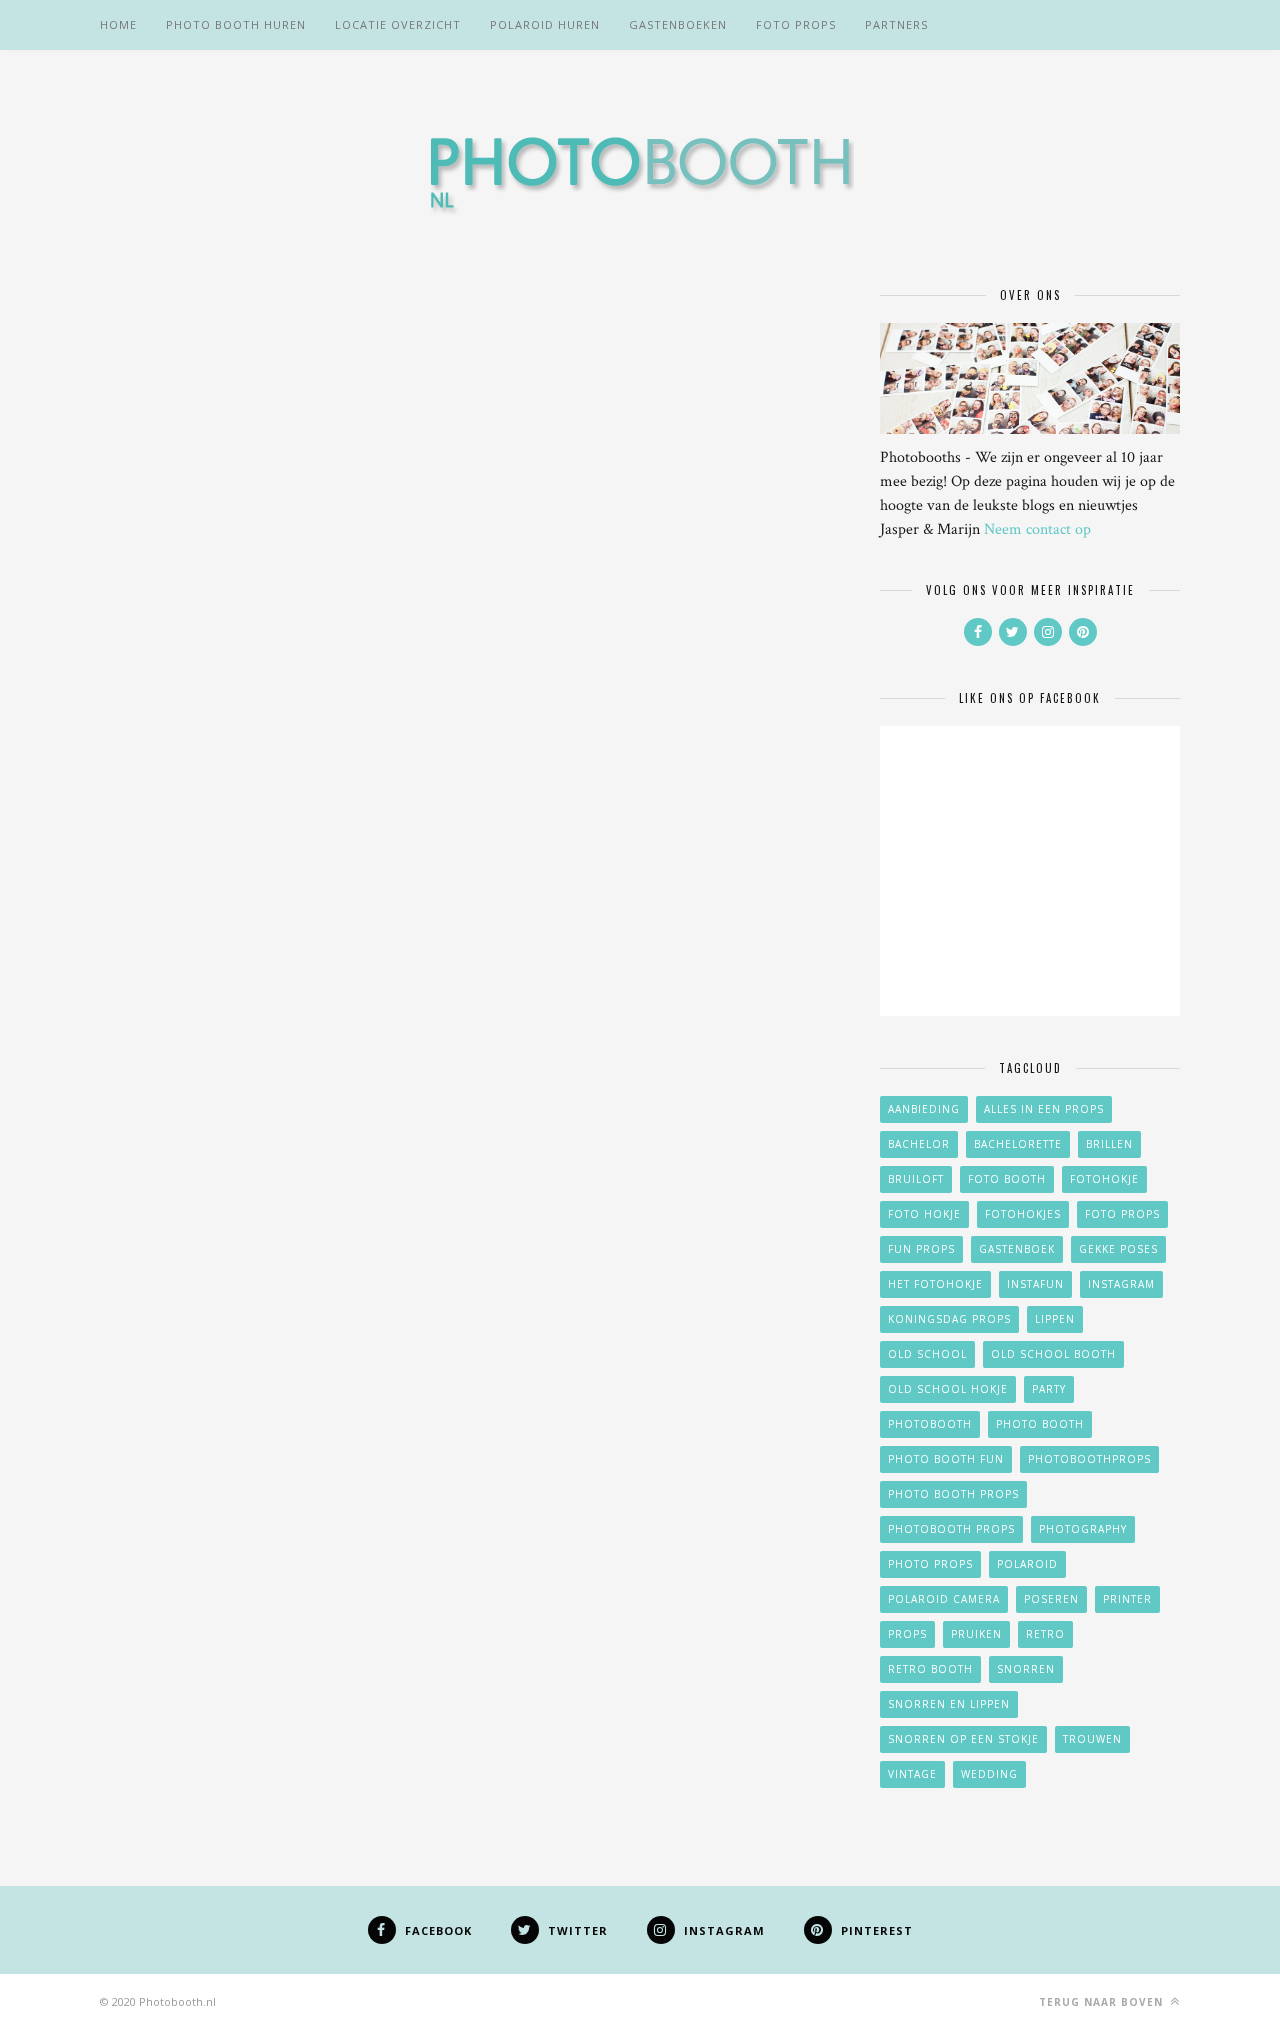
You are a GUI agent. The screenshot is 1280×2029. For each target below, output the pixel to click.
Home (118, 24)
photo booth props (953, 1494)
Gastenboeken (678, 24)
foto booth (1007, 1179)
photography (1083, 1529)
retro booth (930, 1669)
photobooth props (951, 1529)
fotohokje (1104, 1179)
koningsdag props (949, 1319)
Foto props (796, 24)
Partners (896, 24)
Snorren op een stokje (963, 1739)
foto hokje (924, 1214)
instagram (1121, 1284)
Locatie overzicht (398, 24)
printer (1127, 1599)
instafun (1035, 1284)
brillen (1109, 1144)
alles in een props (1044, 1109)
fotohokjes (1023, 1214)
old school (927, 1354)
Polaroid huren (545, 24)
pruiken (976, 1634)
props (907, 1634)
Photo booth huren (236, 24)
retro (1045, 1634)
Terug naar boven (1103, 2002)
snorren (1026, 1669)
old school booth (1053, 1354)
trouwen (1092, 1739)
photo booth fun (946, 1459)
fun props (921, 1249)
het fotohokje (935, 1284)
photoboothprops (1089, 1459)
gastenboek (1017, 1249)
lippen (1055, 1319)
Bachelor (919, 1144)
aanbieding (924, 1109)
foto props (1122, 1214)
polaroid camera (944, 1599)
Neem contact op (1037, 529)
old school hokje (948, 1389)
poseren (1051, 1599)
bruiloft (916, 1179)
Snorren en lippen (949, 1704)
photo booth (1040, 1424)
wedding (989, 1774)
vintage (912, 1774)
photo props (930, 1564)
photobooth (930, 1424)
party (1049, 1389)
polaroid (1027, 1564)
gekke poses (1118, 1249)
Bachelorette (1018, 1144)
